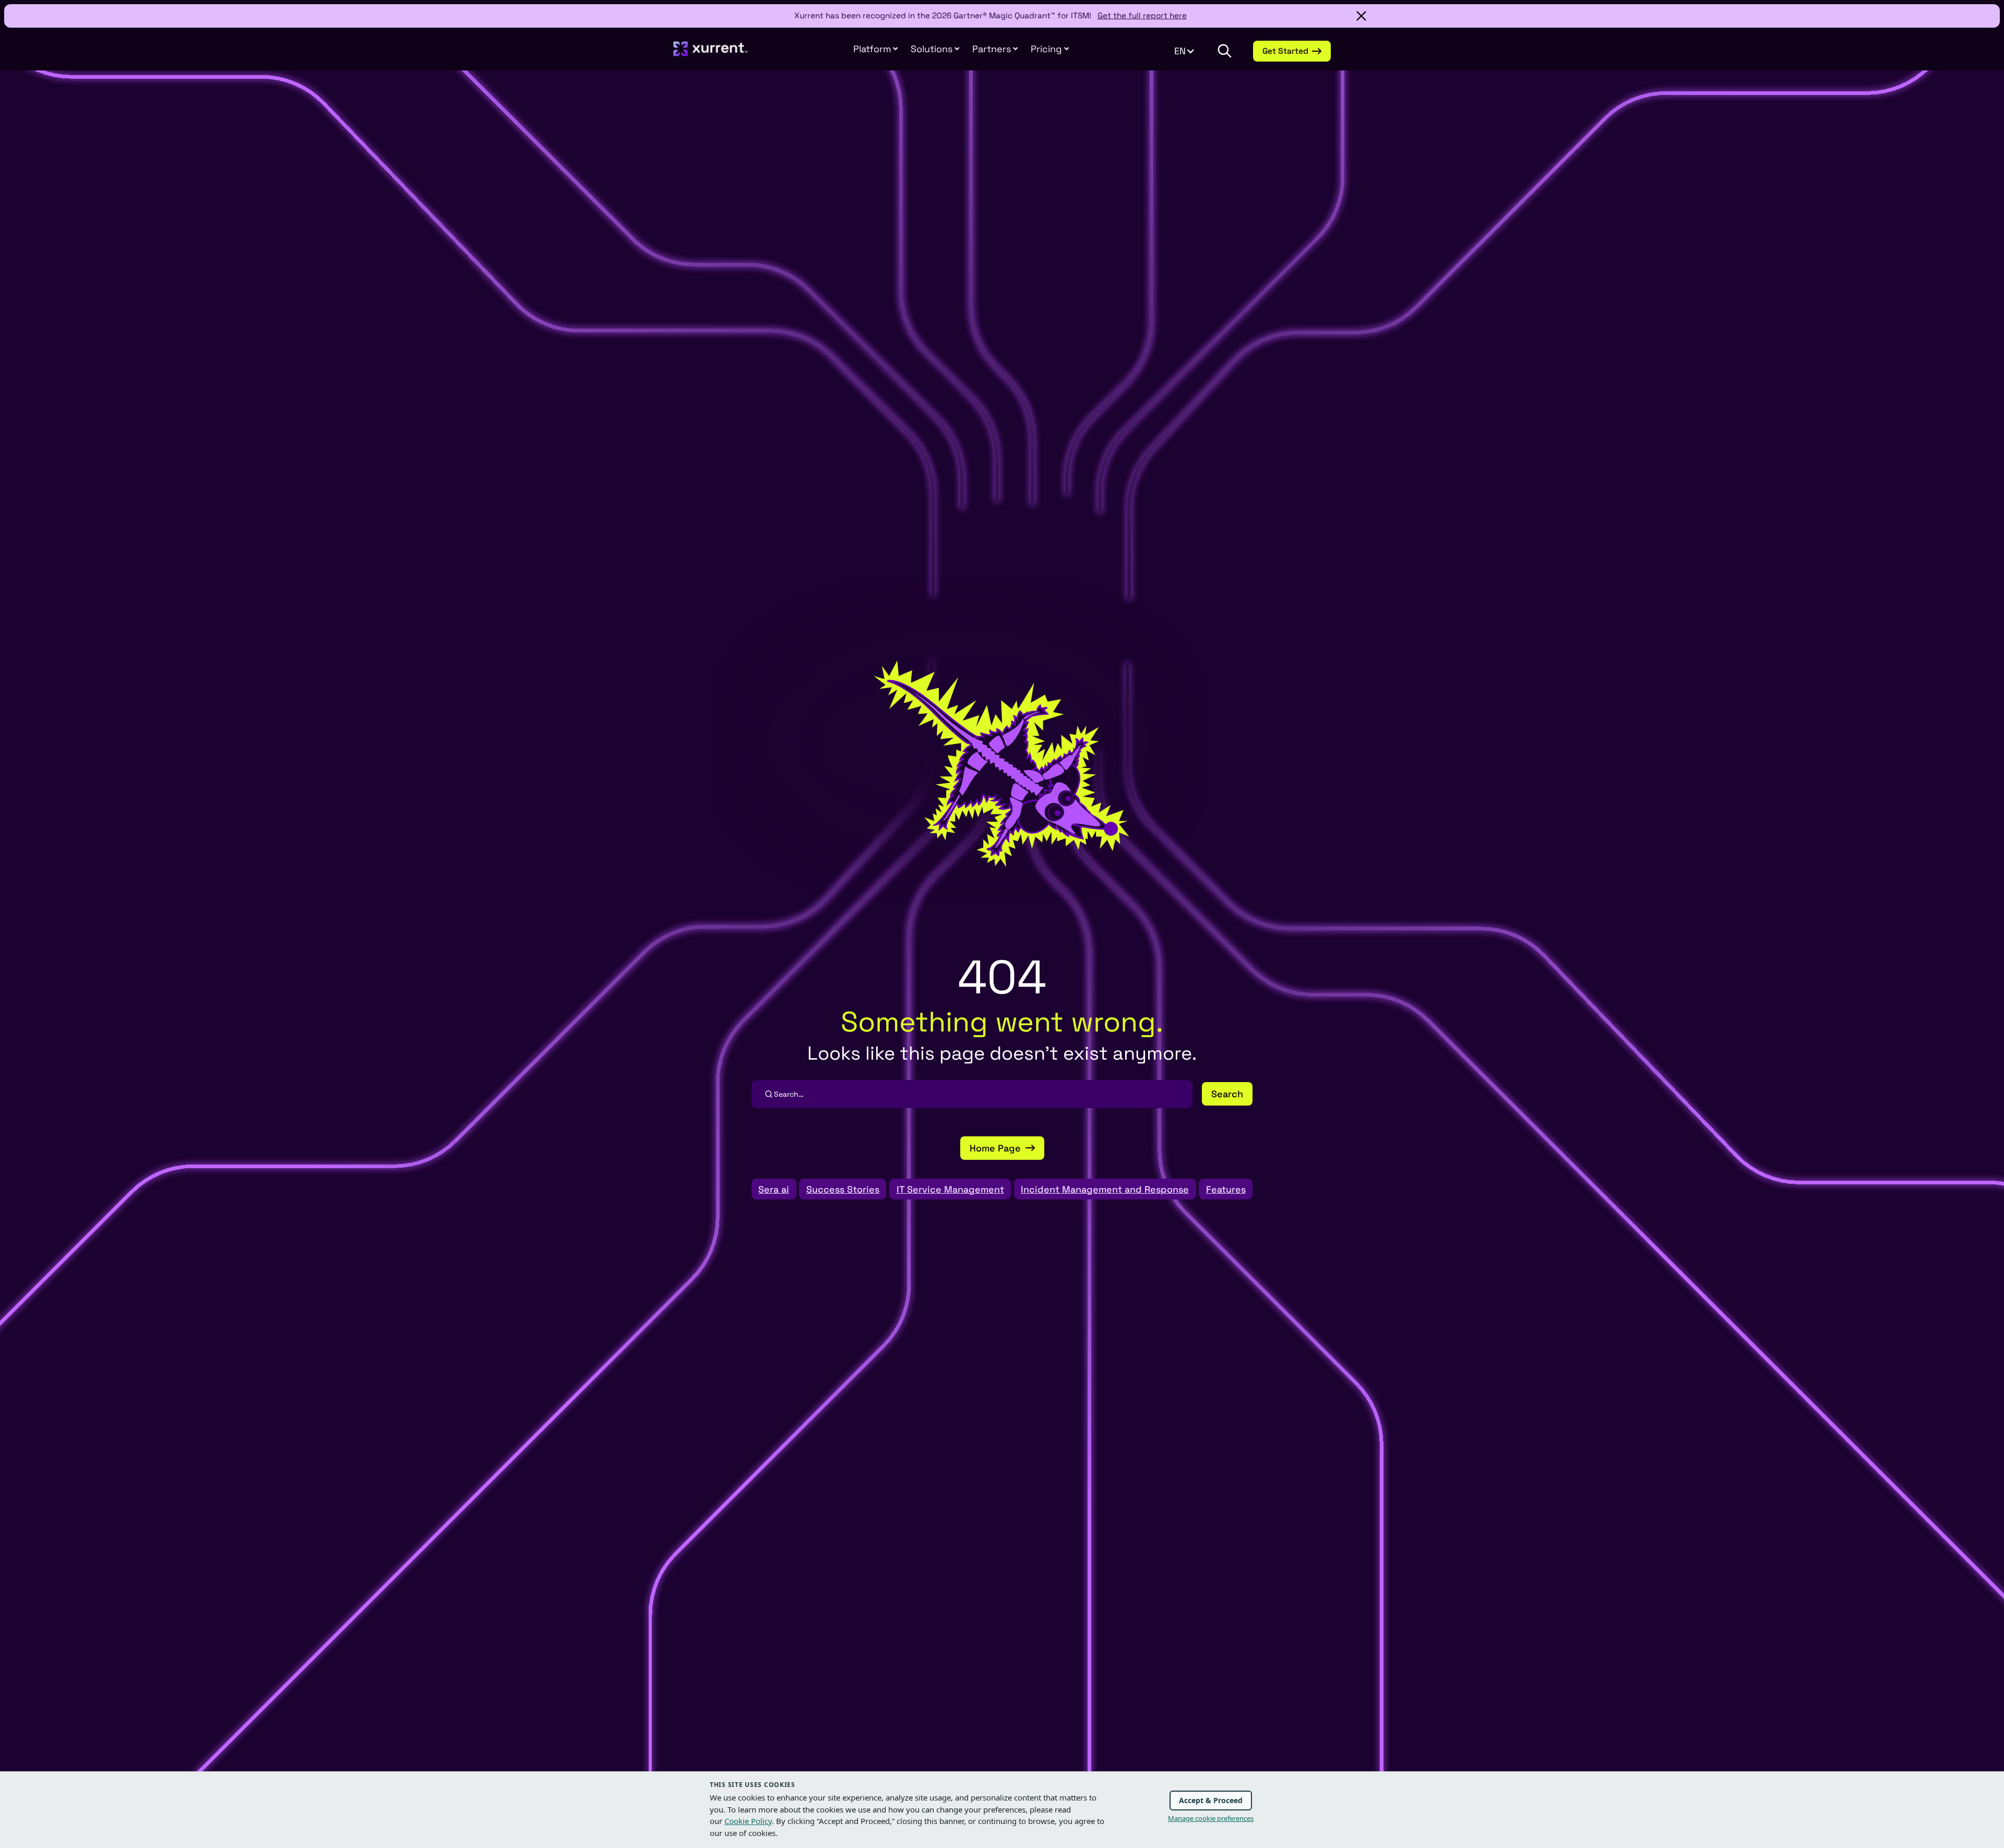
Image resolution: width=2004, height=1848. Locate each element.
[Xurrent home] (711, 54)
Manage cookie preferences (1211, 1818)
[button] (995, 49)
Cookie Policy (748, 1821)
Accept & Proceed (1211, 1800)
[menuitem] (876, 49)
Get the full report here (1142, 15)
